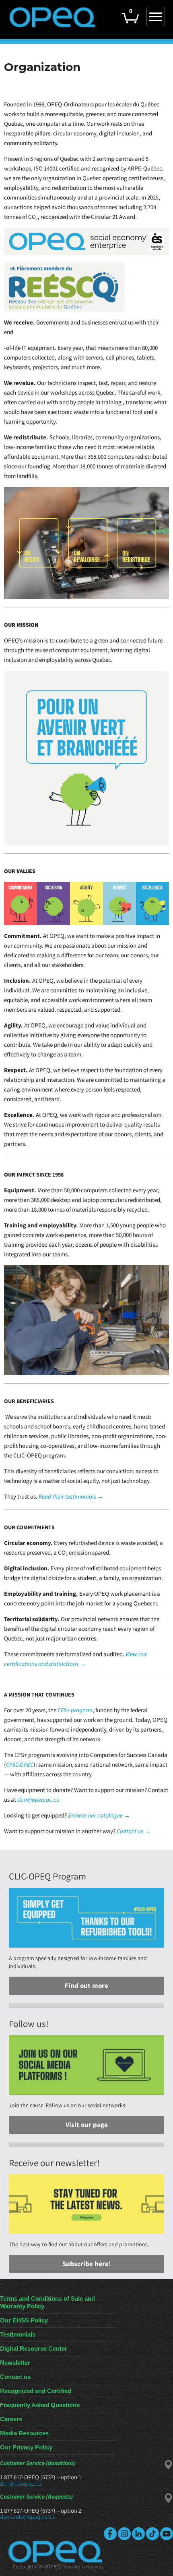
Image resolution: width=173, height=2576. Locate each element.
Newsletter (15, 2363)
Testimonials (18, 2334)
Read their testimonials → (71, 1496)
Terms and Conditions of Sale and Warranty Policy (47, 2302)
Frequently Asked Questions (40, 2405)
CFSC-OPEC (20, 1764)
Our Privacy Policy (26, 2447)
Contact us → (133, 1831)
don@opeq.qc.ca (38, 1799)
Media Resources (24, 2433)
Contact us (15, 2377)
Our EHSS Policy (24, 2320)
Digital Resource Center (34, 2348)
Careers (11, 2419)
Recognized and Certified (36, 2391)
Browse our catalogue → (99, 1815)
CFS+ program (74, 1710)
